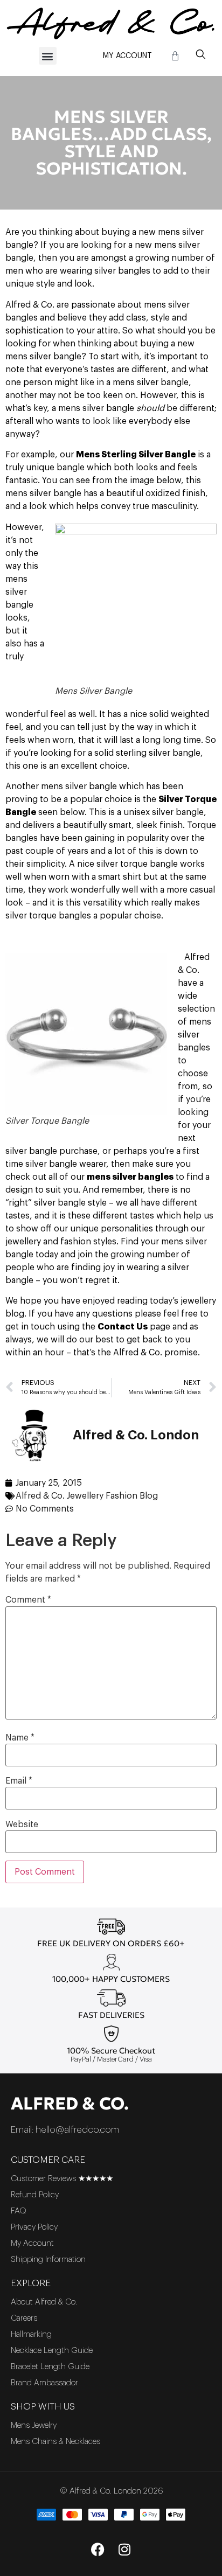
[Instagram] (124, 2549)
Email (19, 1781)
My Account (127, 56)
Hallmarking (31, 2334)
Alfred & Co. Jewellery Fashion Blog (87, 1496)
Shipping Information (48, 2260)
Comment (28, 1600)
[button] (48, 56)
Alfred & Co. (70, 2104)
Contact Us (123, 1327)
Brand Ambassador (44, 2383)
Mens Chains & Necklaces (55, 2442)
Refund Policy (35, 2195)
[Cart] (175, 56)
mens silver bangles (130, 1177)
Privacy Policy (34, 2227)
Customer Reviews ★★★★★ (62, 2179)
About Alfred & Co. (44, 2302)
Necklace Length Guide (52, 2351)
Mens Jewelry (34, 2425)
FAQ (19, 2211)
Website (22, 1825)
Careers (24, 2318)
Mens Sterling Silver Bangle (136, 455)
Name (20, 1738)
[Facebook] (98, 2549)
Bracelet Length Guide (50, 2367)
